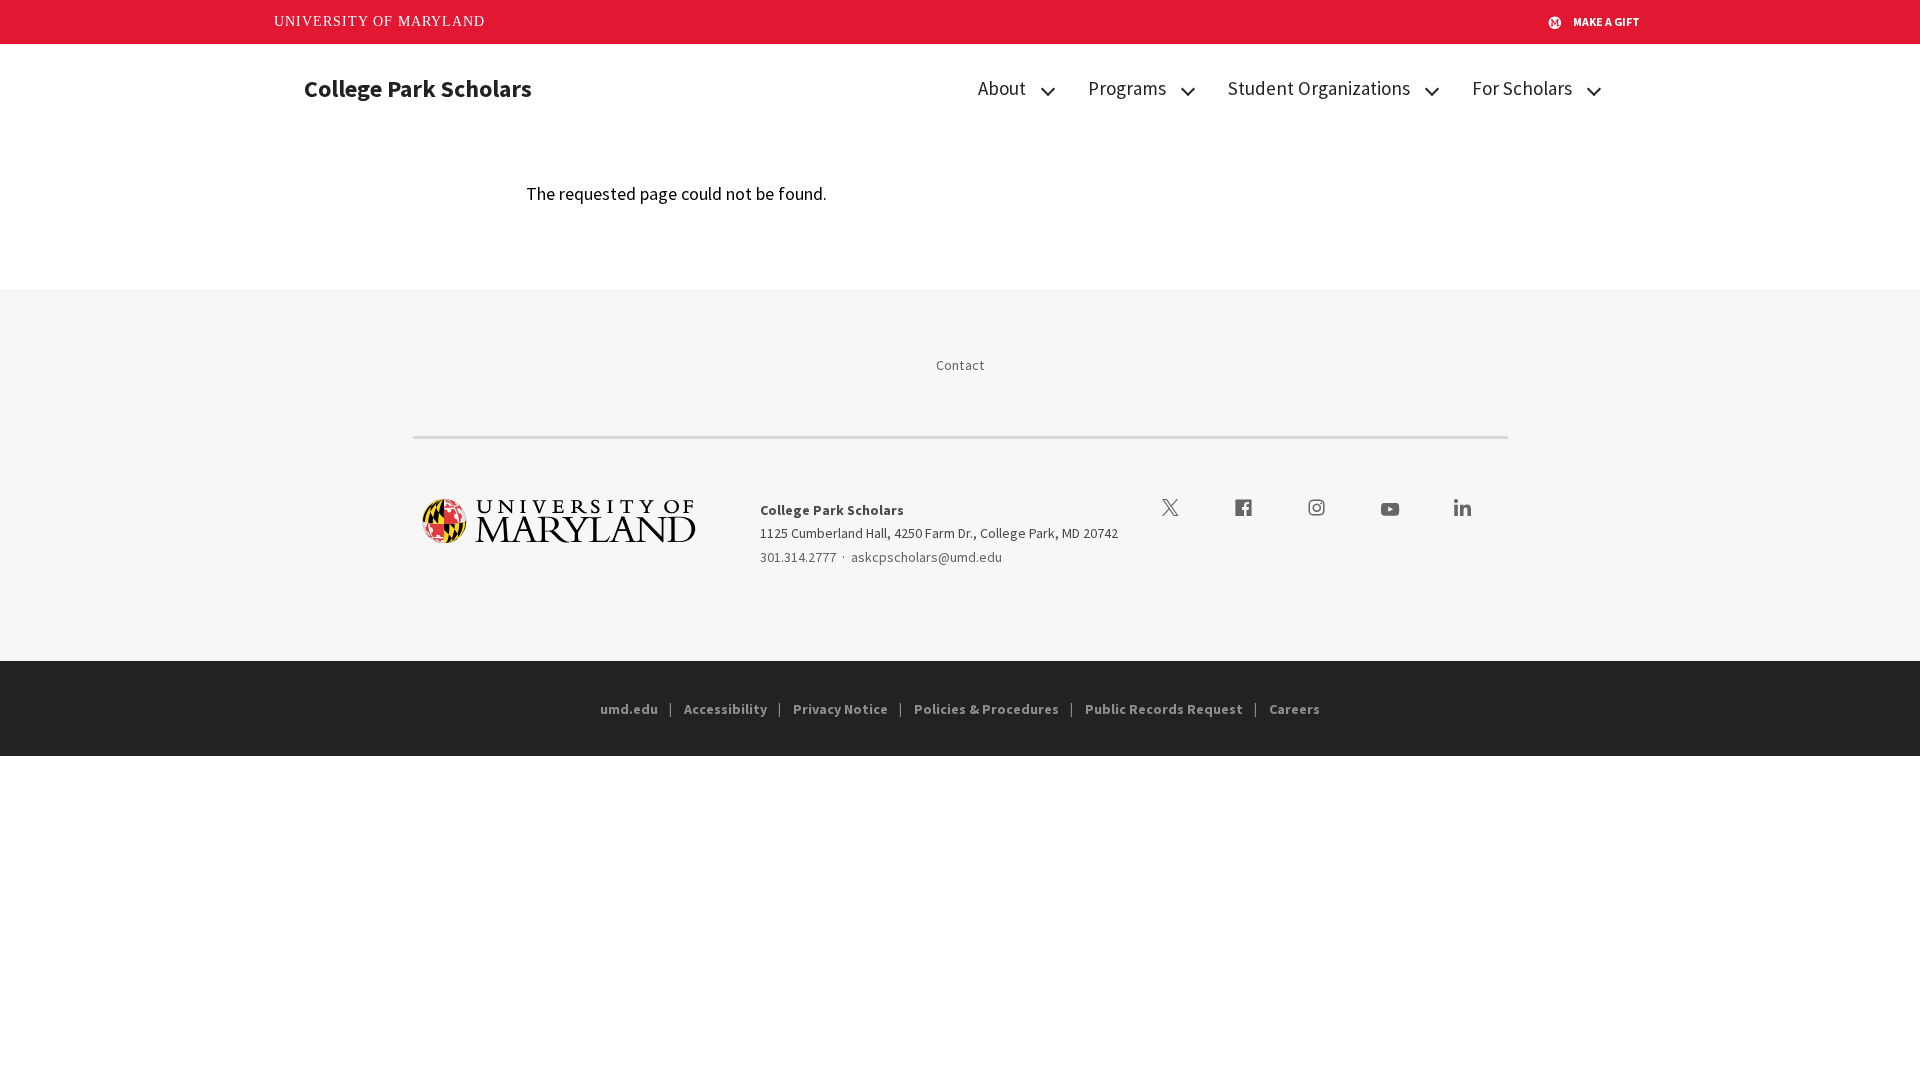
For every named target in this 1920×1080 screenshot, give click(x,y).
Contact (960, 365)
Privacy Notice (840, 709)
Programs (1127, 88)
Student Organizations (1319, 88)
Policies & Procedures (986, 709)
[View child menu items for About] (1048, 89)
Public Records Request (1164, 709)
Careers (1294, 709)
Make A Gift (1606, 21)
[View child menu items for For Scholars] (1594, 89)
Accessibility (725, 709)
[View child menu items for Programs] (1188, 89)
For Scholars (1522, 88)
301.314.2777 (798, 557)
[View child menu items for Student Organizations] (1432, 89)
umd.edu (629, 709)
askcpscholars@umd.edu (926, 557)
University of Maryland (379, 21)
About (1002, 88)
